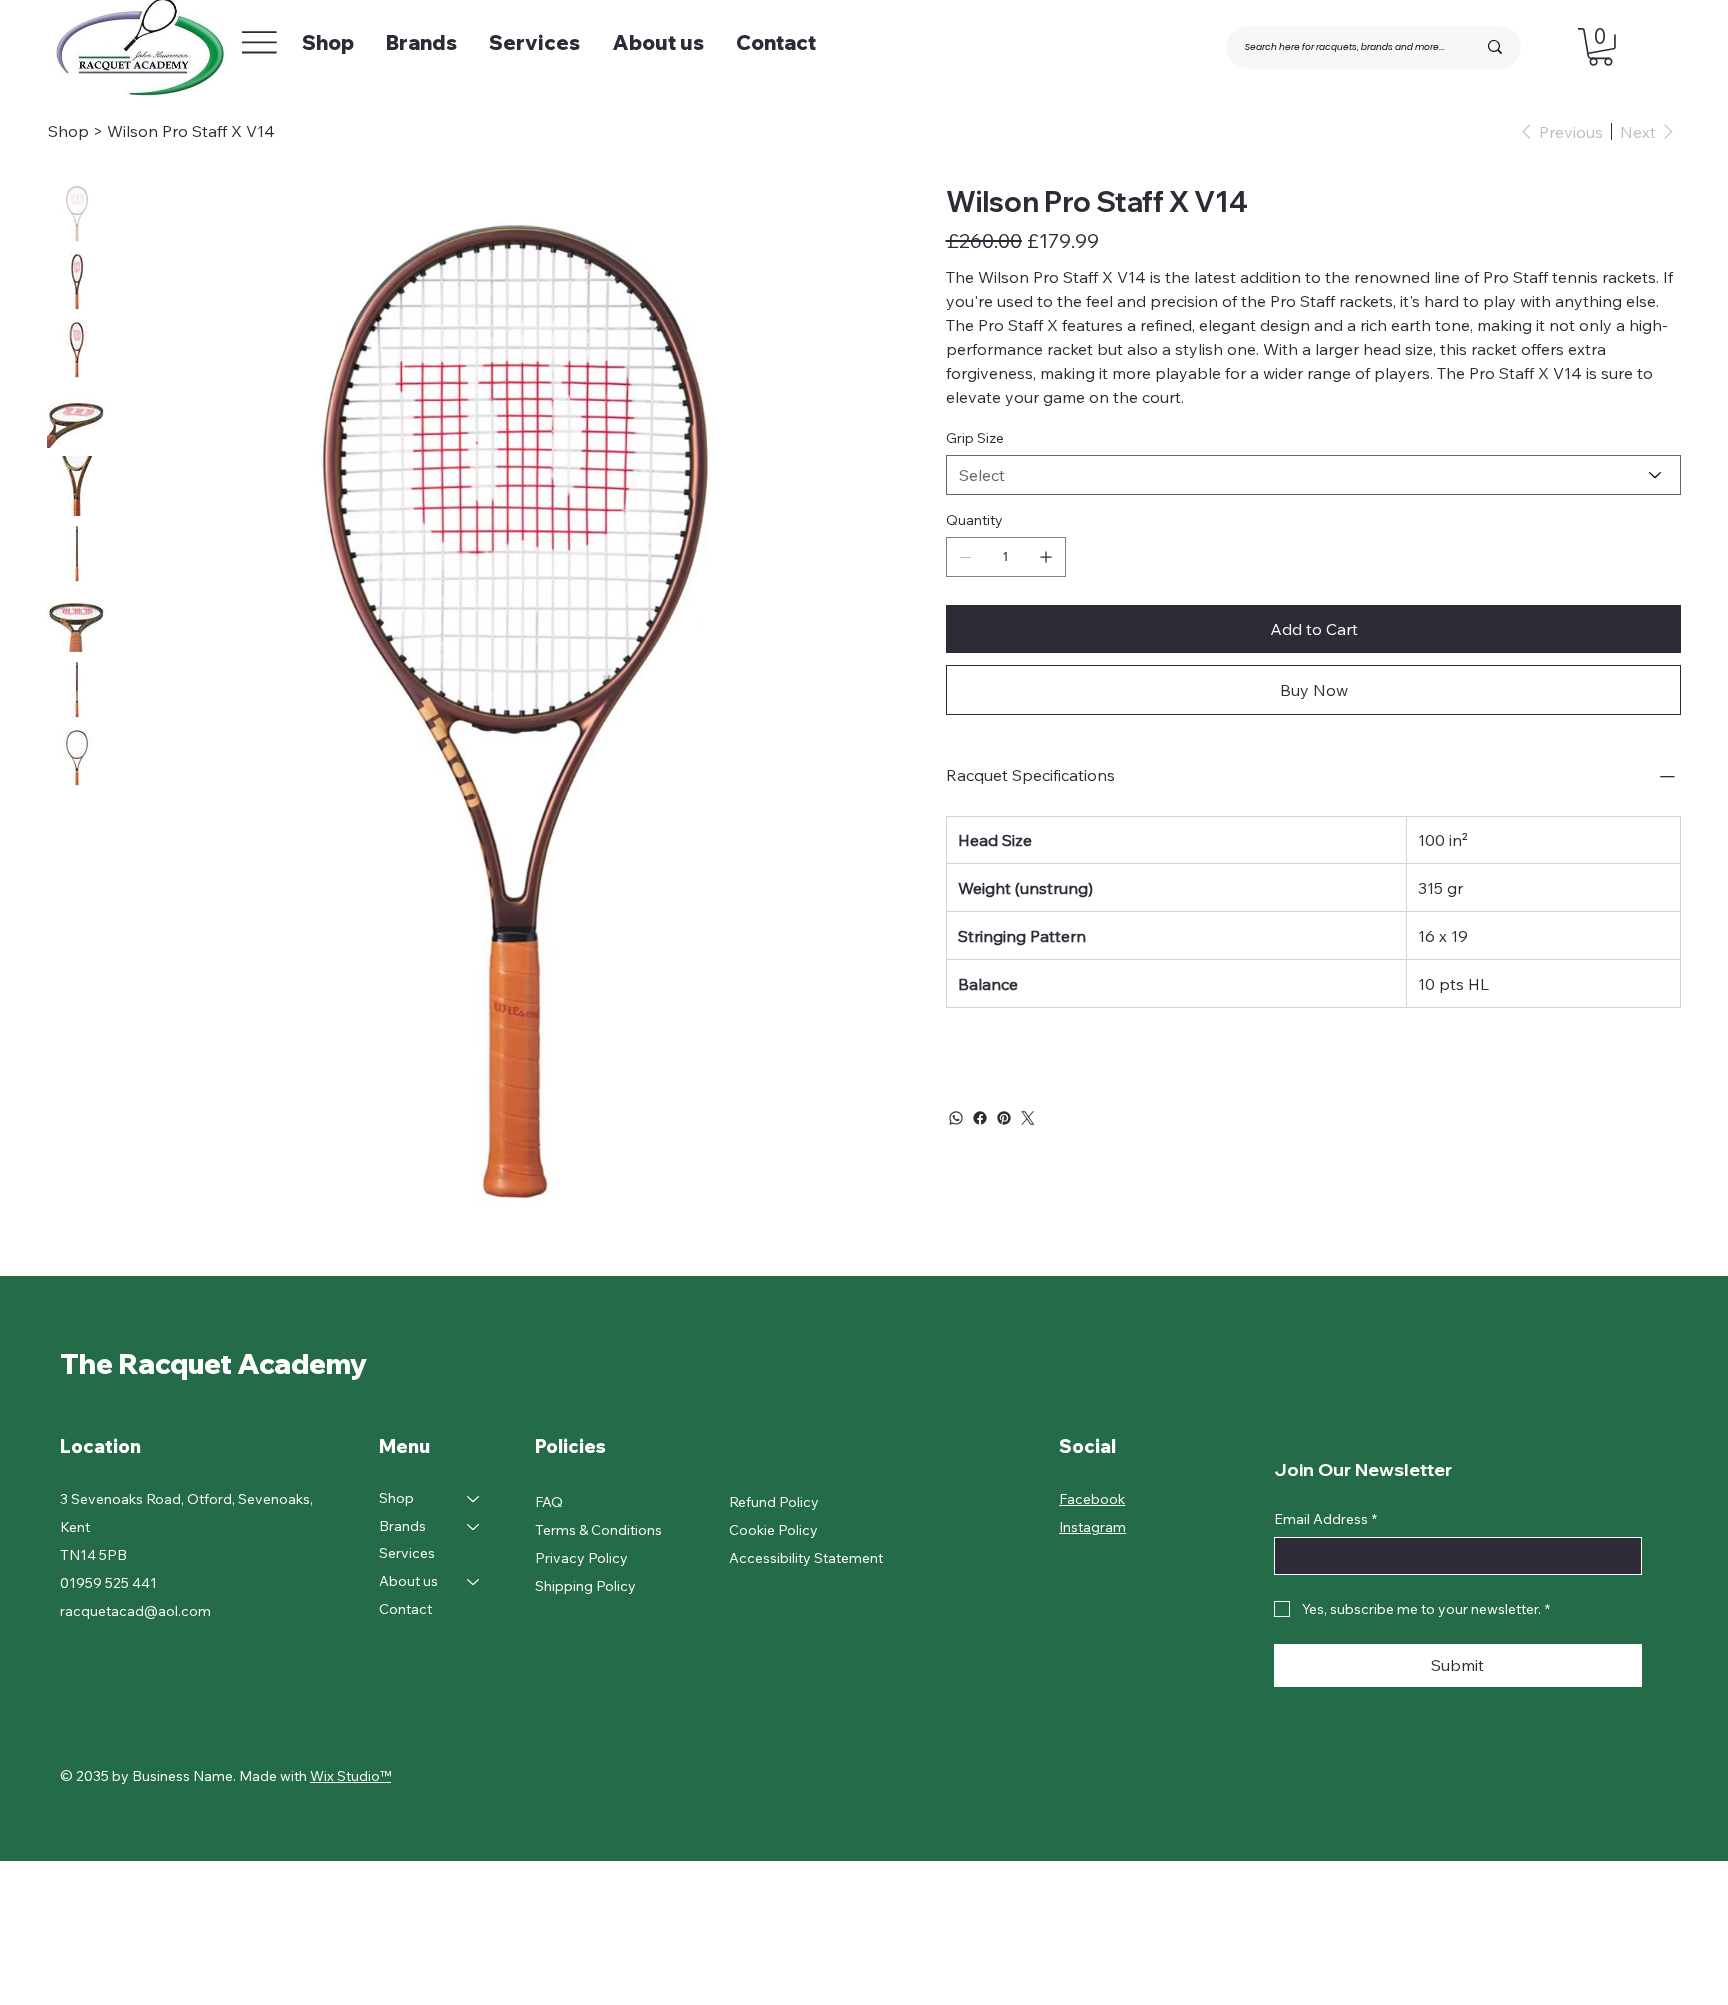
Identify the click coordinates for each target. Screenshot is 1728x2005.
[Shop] (474, 1499)
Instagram (1092, 1527)
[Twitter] (1028, 1118)
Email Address (1325, 1519)
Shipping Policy (585, 1586)
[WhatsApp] (956, 1118)
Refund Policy (774, 1502)
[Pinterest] (1004, 1118)
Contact (405, 1609)
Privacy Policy (581, 1558)
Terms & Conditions (598, 1530)
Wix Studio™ (350, 1776)
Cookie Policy (773, 1530)
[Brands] (474, 1527)
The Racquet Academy (216, 1363)
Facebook (1092, 1499)
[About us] (474, 1582)
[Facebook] (980, 1118)
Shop (396, 1498)
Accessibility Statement (806, 1558)
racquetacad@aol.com (135, 1611)
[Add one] (1046, 557)
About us (408, 1581)
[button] (1600, 47)
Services (407, 1553)
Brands (402, 1526)
